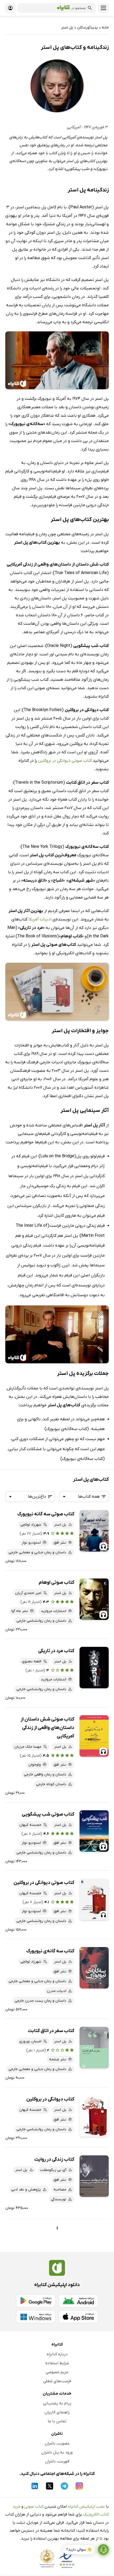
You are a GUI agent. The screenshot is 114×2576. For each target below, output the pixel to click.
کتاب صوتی (34, 2507)
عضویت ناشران (57, 2443)
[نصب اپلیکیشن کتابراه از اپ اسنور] (78, 2317)
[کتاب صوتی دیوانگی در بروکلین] (94, 1899)
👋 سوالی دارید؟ (79, 2550)
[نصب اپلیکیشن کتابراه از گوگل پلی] (36, 2301)
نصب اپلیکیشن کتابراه (86, 2507)
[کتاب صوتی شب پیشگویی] (94, 1831)
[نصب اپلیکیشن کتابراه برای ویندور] (36, 2317)
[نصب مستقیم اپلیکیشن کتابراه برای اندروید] (78, 2301)
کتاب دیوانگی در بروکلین (50, 2099)
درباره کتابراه (57, 2354)
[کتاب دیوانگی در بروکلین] (94, 2116)
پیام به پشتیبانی (57, 2403)
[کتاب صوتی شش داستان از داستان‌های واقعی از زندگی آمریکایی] (94, 1736)
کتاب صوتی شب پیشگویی (48, 1814)
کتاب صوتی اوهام (56, 1583)
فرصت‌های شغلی (57, 2381)
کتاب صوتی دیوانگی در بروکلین (65, 761)
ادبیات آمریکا (40, 919)
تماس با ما (57, 2421)
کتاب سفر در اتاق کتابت (51, 2031)
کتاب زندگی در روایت (54, 2159)
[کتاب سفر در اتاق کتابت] (94, 2048)
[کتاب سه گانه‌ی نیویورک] (94, 1968)
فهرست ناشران (57, 2461)
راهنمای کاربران (57, 2412)
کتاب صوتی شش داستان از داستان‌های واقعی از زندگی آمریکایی (47, 1728)
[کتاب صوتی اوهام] (94, 1599)
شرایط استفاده (57, 2363)
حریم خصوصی (57, 2372)
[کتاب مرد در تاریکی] (94, 1668)
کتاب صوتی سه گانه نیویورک (46, 1514)
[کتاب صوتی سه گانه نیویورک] (94, 1531)
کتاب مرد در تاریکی (56, 1651)
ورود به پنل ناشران (57, 2452)
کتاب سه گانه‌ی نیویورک (50, 1951)
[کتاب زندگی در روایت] (94, 2176)
